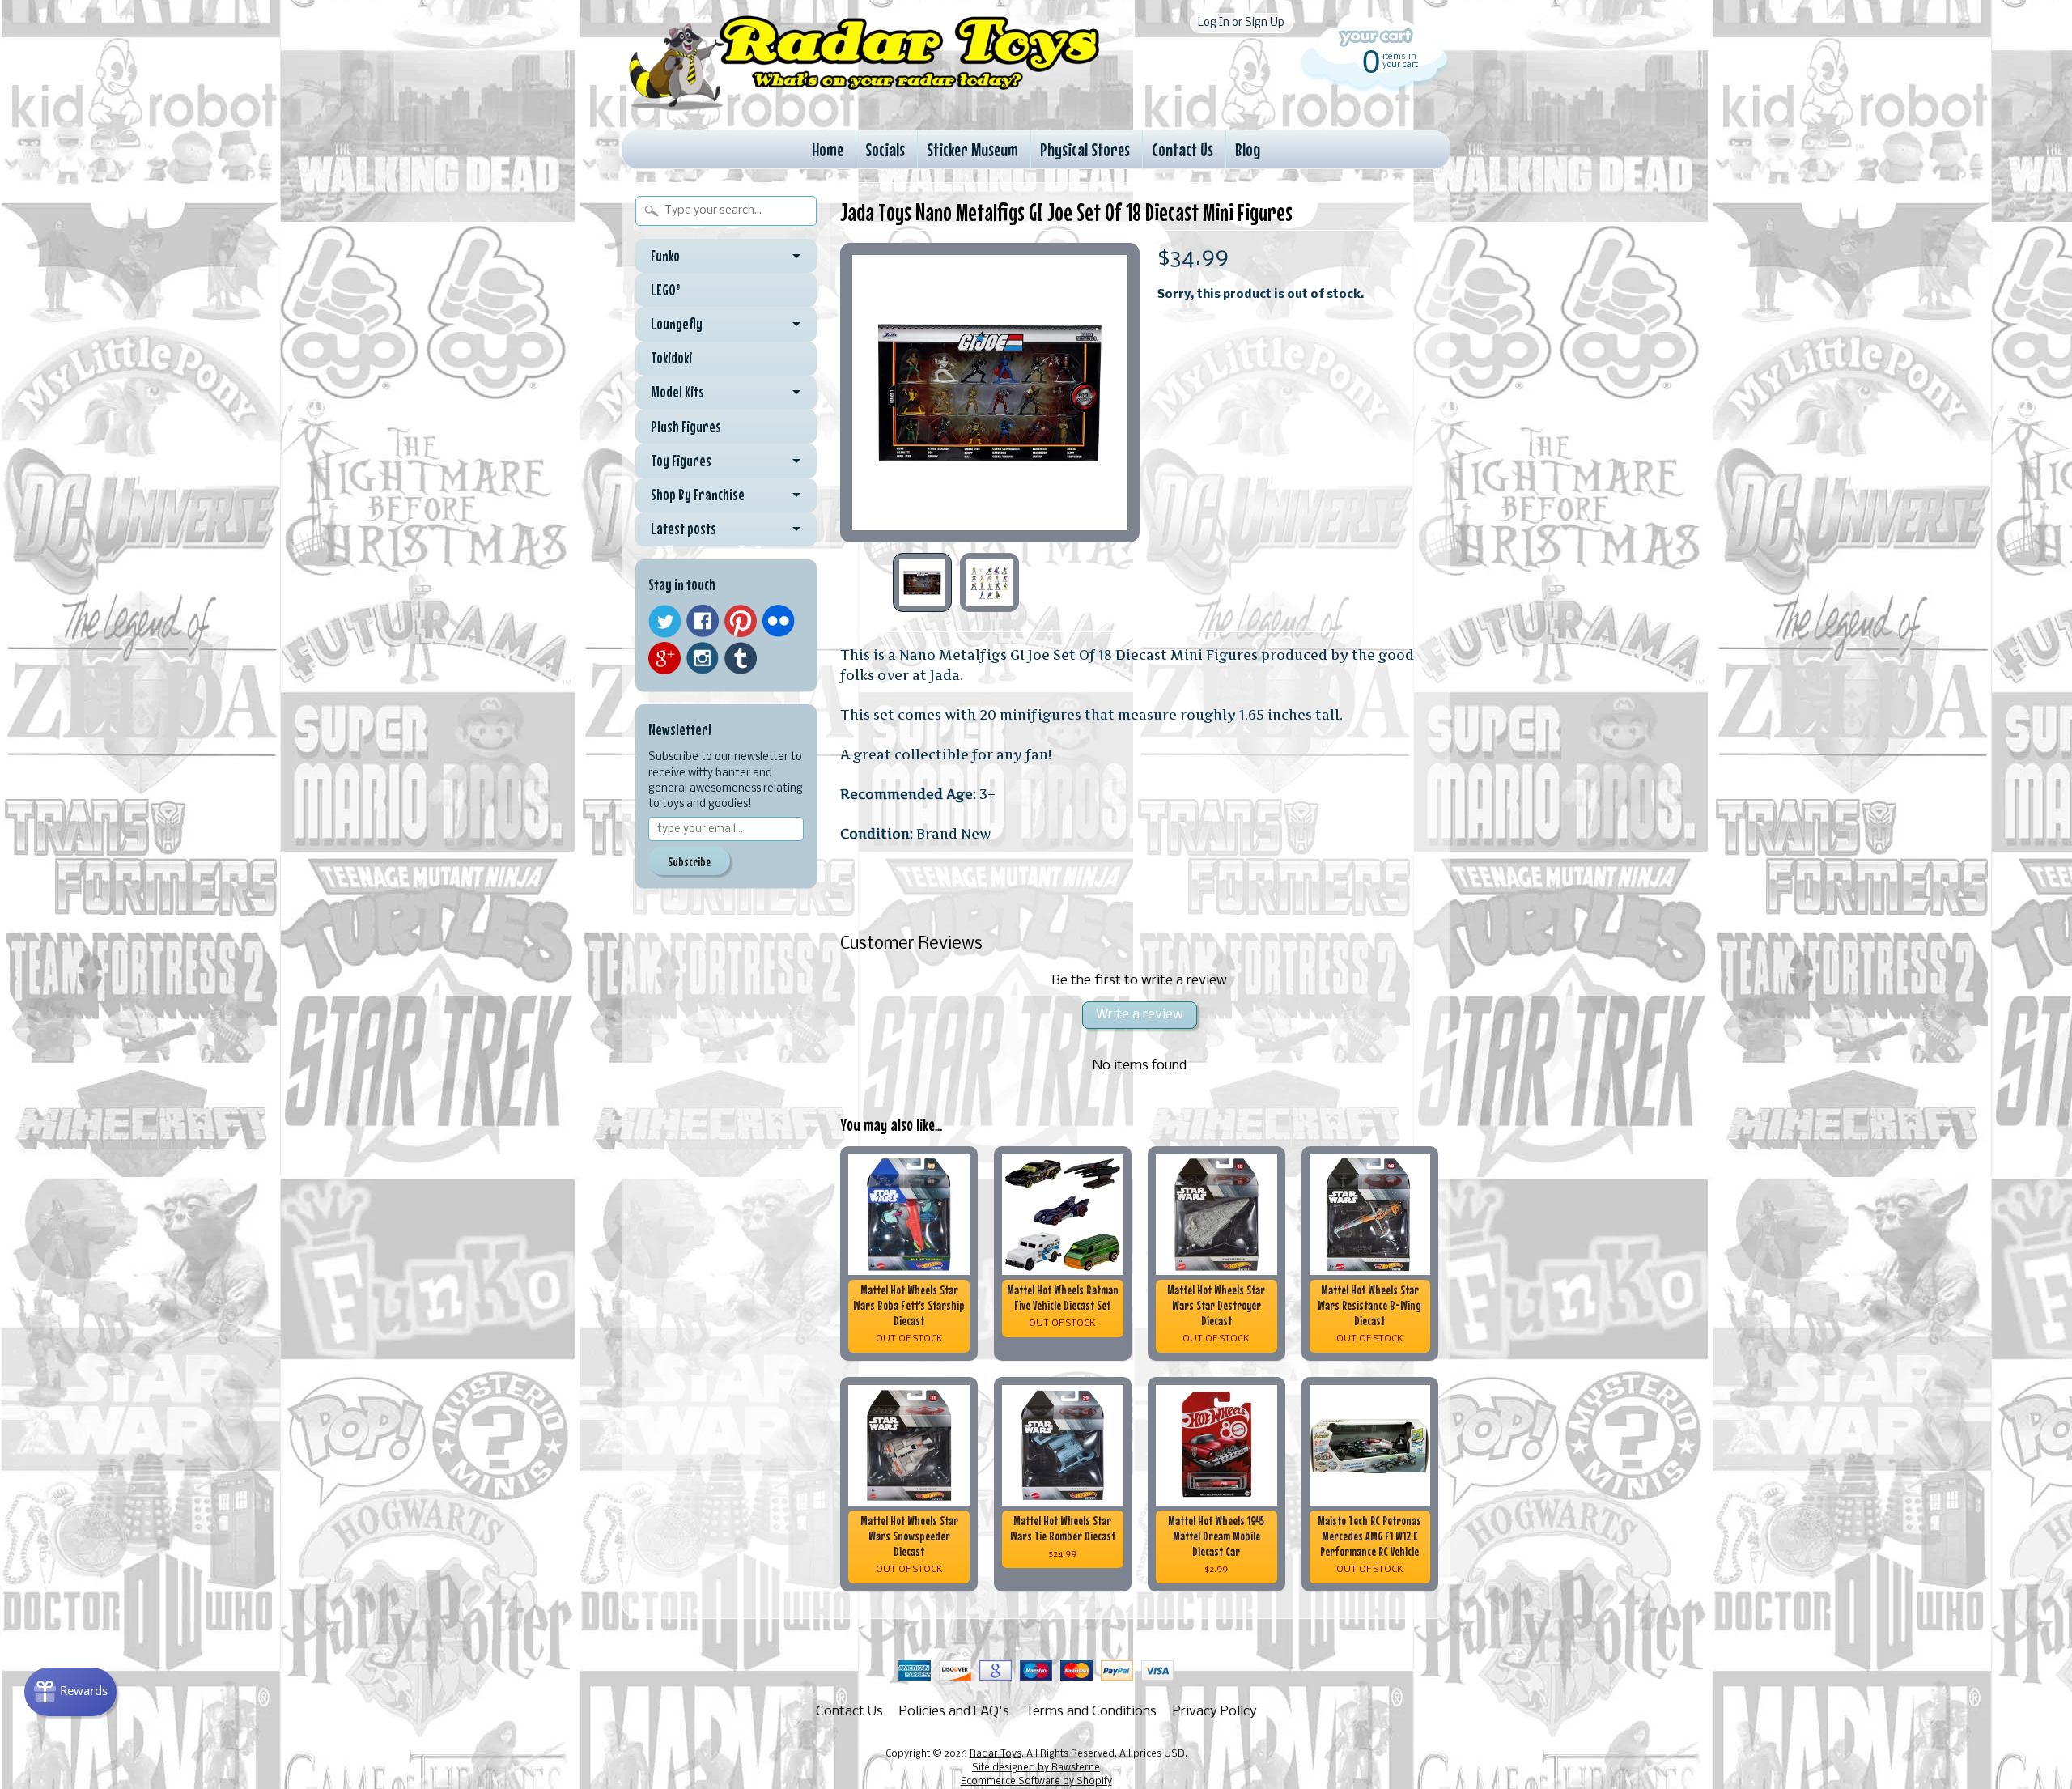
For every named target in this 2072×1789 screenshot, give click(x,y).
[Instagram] (703, 658)
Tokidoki (671, 358)
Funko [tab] (665, 256)
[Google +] (664, 658)
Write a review (1140, 1015)
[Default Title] (990, 393)
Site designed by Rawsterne (1036, 1768)
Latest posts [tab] (684, 529)
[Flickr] (779, 621)
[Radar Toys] (864, 106)
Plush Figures (686, 427)
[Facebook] (703, 621)
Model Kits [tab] (677, 392)
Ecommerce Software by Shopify (1036, 1782)
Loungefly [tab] (677, 324)
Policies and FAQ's (954, 1712)
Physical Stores (1085, 149)
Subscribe (689, 861)
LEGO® (666, 290)
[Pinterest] (741, 621)
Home (828, 149)
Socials (885, 149)
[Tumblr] (741, 659)
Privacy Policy (1215, 1712)
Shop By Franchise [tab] (698, 495)
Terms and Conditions (1091, 1712)
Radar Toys (996, 1754)
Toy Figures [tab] (681, 461)
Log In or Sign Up (1241, 23)
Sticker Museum (972, 149)
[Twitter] (664, 621)
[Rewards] (70, 1692)
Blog (1248, 149)
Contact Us (1182, 149)
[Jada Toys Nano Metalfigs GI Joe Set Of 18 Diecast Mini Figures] (922, 582)
